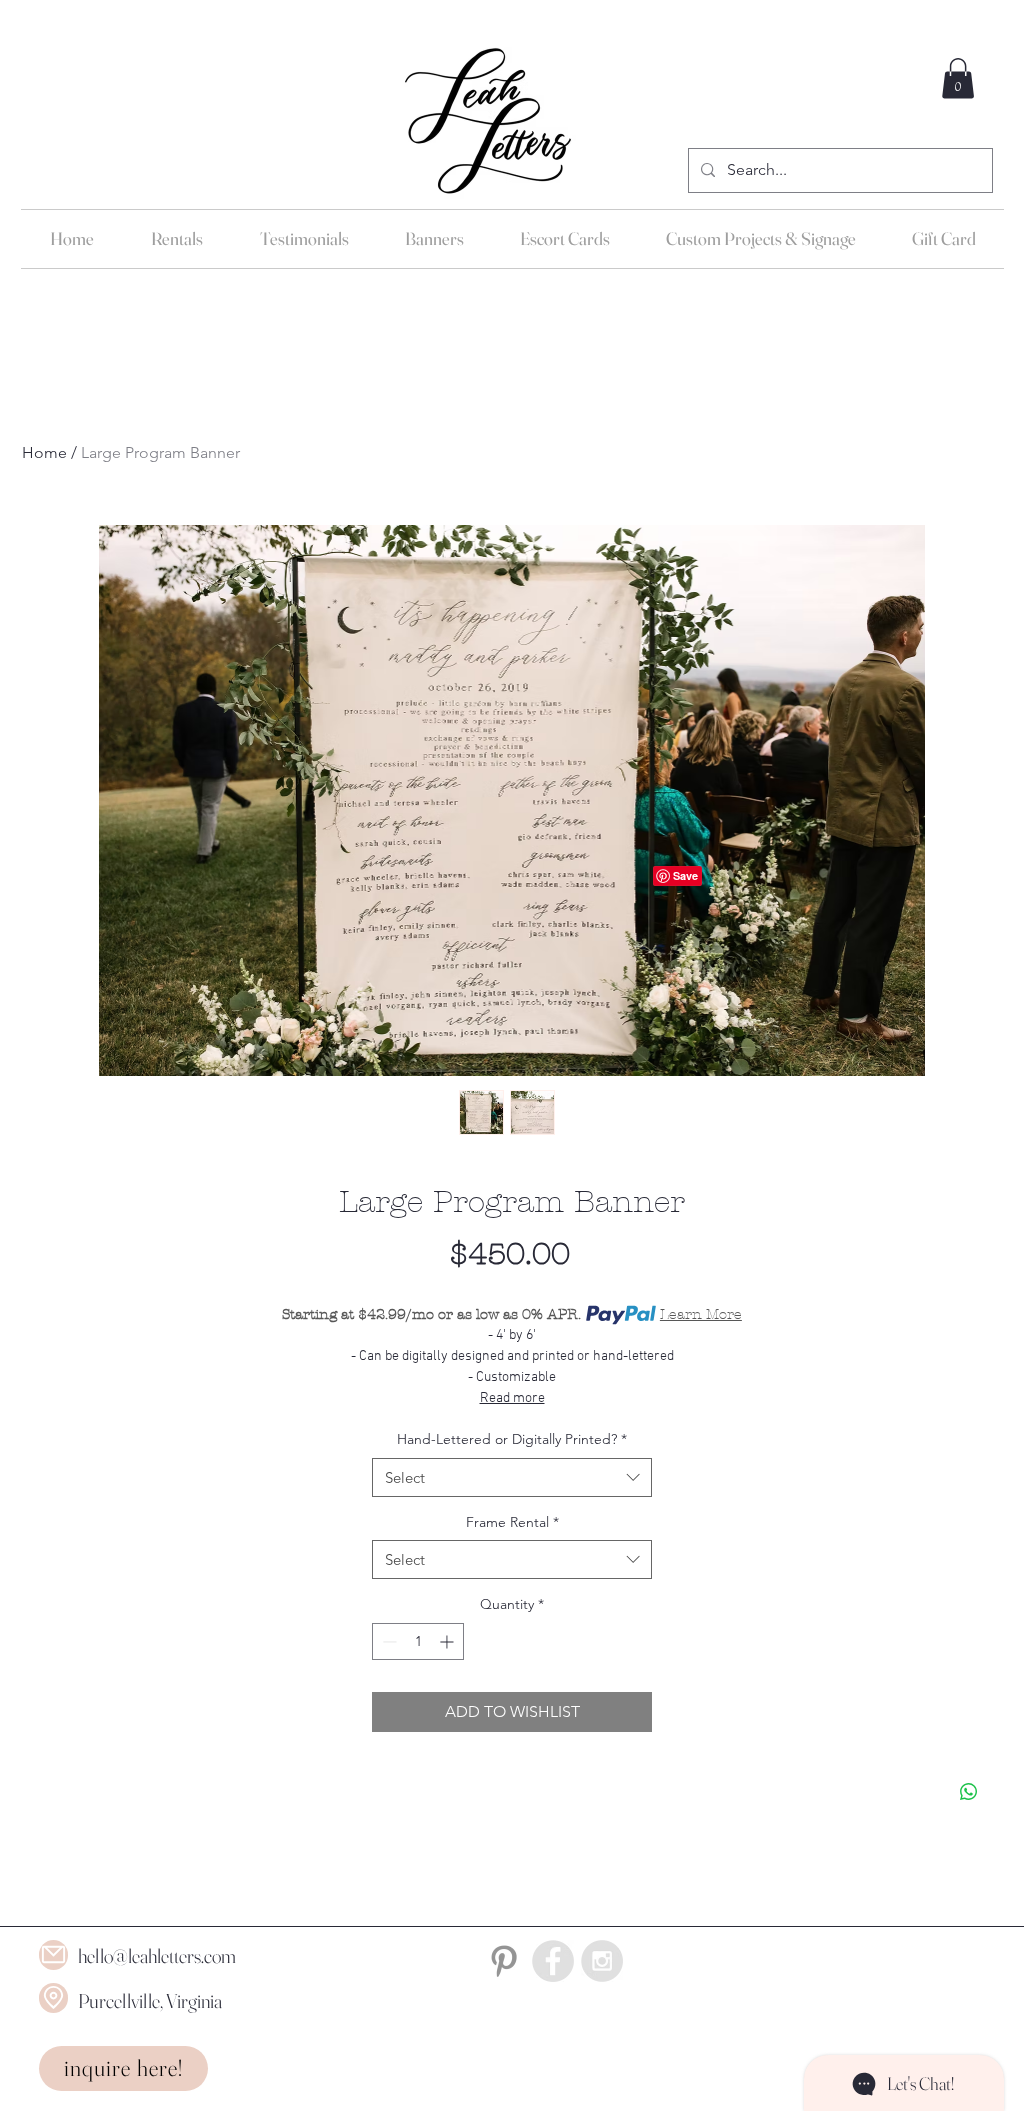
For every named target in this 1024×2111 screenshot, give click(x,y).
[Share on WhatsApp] (969, 1792)
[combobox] (512, 1477)
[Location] (53, 1998)
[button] (958, 78)
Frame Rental (512, 1522)
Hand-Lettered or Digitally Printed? (512, 1439)
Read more (512, 1398)
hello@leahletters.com (157, 1955)
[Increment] (448, 1641)
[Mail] (53, 1955)
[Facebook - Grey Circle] (553, 1961)
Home (44, 452)
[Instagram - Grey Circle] (602, 1961)
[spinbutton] (418, 1641)
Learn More (701, 1314)
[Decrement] (387, 1641)
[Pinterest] (504, 1961)
